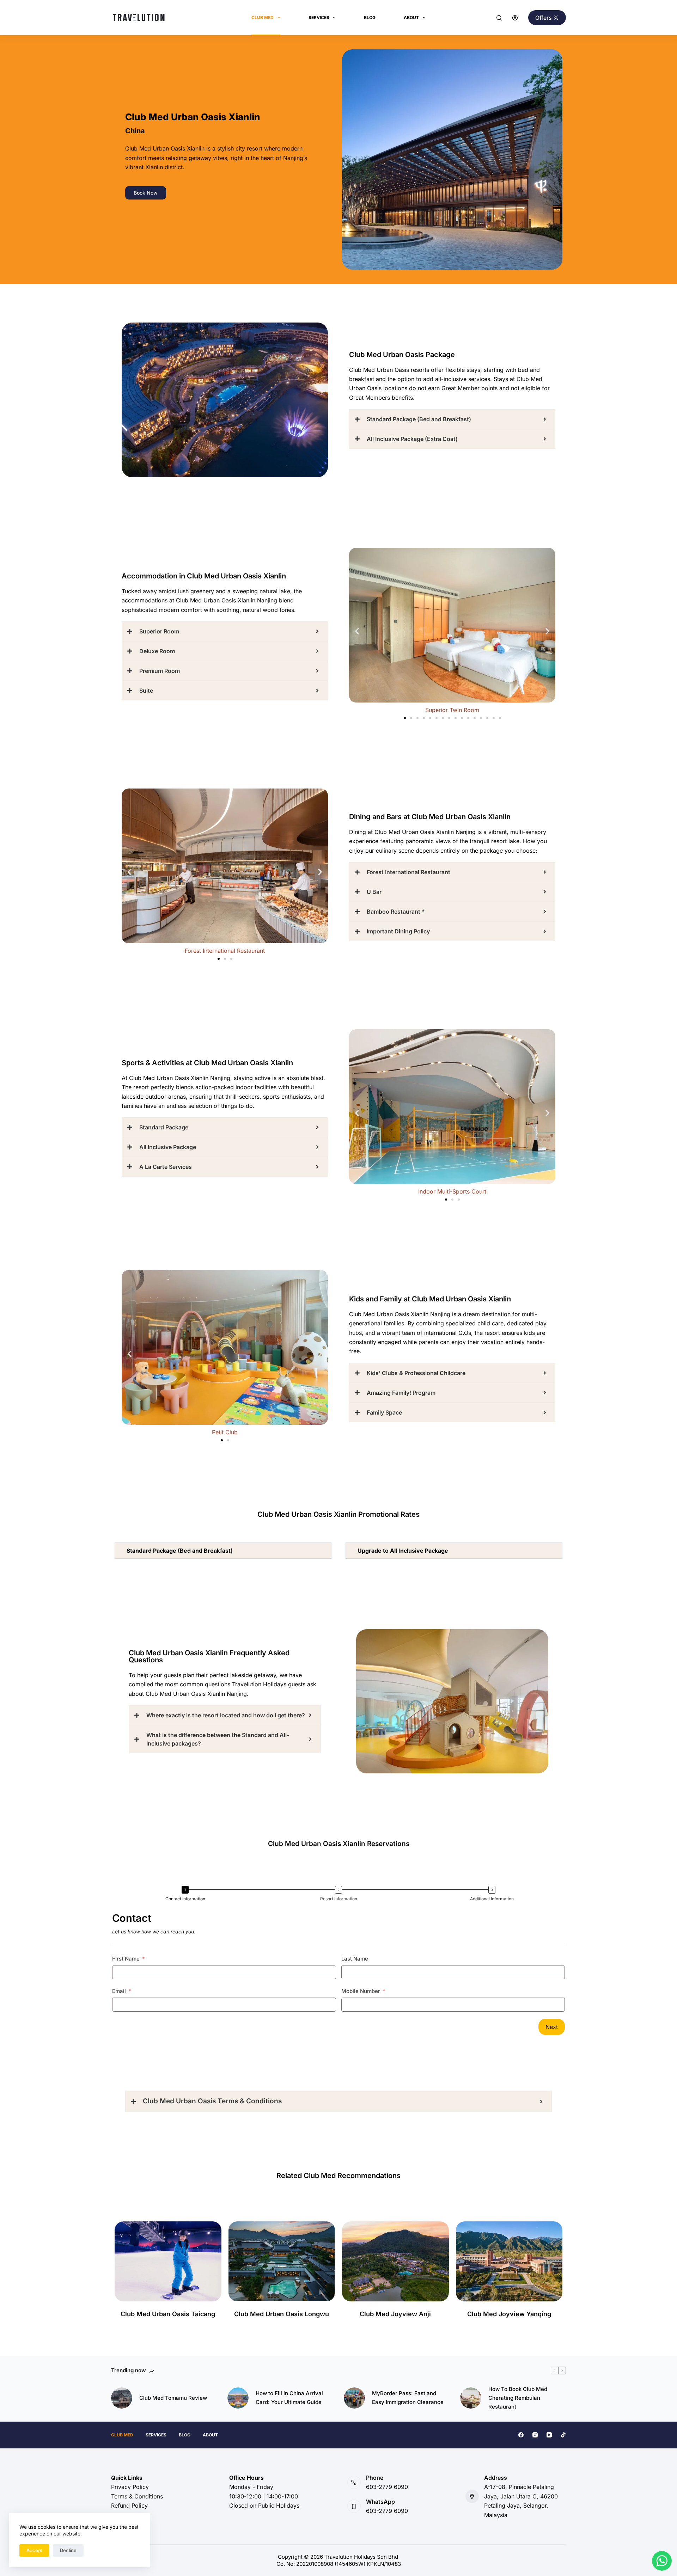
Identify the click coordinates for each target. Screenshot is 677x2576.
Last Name (355, 1959)
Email (119, 1991)
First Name (126, 1959)
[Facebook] (521, 2435)
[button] (357, 631)
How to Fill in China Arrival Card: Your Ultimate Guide (289, 2398)
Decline (68, 2550)
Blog (370, 17)
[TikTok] (563, 2435)
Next (552, 2027)
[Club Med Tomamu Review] (122, 2398)
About (411, 17)
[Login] (515, 18)
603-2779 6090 (387, 2487)
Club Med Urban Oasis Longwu (282, 2314)
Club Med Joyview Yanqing (509, 2314)
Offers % (547, 18)
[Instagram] (535, 2435)
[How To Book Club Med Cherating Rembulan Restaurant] (471, 2398)
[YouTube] (549, 2435)
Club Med (263, 17)
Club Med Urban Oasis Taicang (168, 2314)
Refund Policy (129, 2506)
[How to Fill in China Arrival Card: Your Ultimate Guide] (238, 2398)
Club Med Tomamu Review (173, 2398)
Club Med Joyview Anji (395, 2314)
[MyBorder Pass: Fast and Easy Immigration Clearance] (354, 2398)
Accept (34, 2550)
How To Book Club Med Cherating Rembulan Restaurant (518, 2398)
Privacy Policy (130, 2487)
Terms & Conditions (137, 2496)
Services (319, 17)
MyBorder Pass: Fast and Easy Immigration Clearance (408, 2398)
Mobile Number (361, 1991)
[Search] (499, 18)
